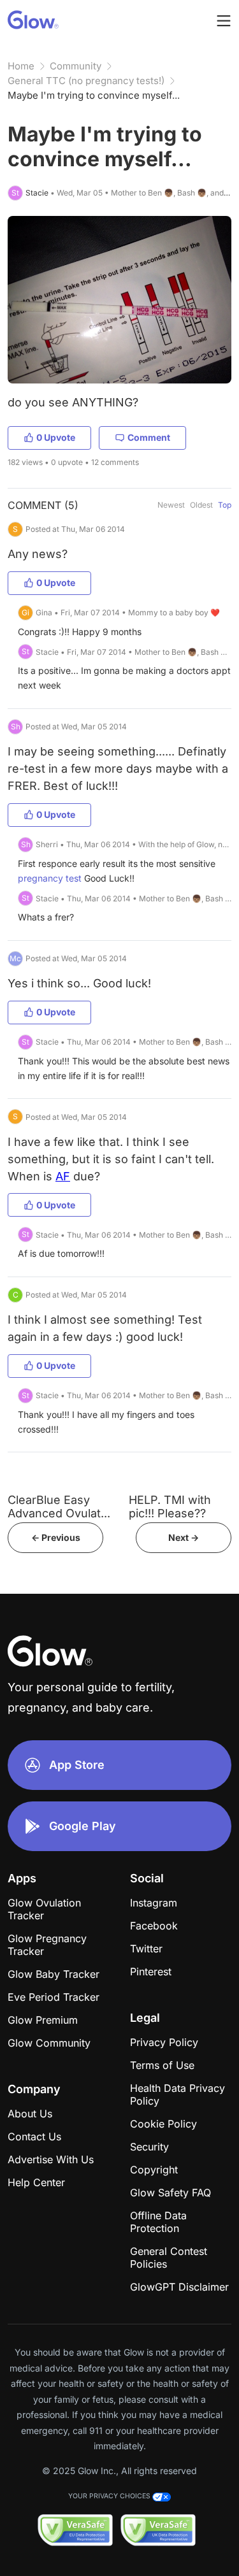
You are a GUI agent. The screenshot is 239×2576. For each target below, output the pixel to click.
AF (63, 1176)
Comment (149, 437)
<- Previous (56, 1537)
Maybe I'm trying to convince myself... (94, 95)
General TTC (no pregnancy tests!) (86, 81)
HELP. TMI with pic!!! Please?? (170, 1506)
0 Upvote (56, 437)
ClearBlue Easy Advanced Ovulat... (59, 1506)
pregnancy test (50, 878)
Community (76, 66)
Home (21, 66)
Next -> (184, 1537)
